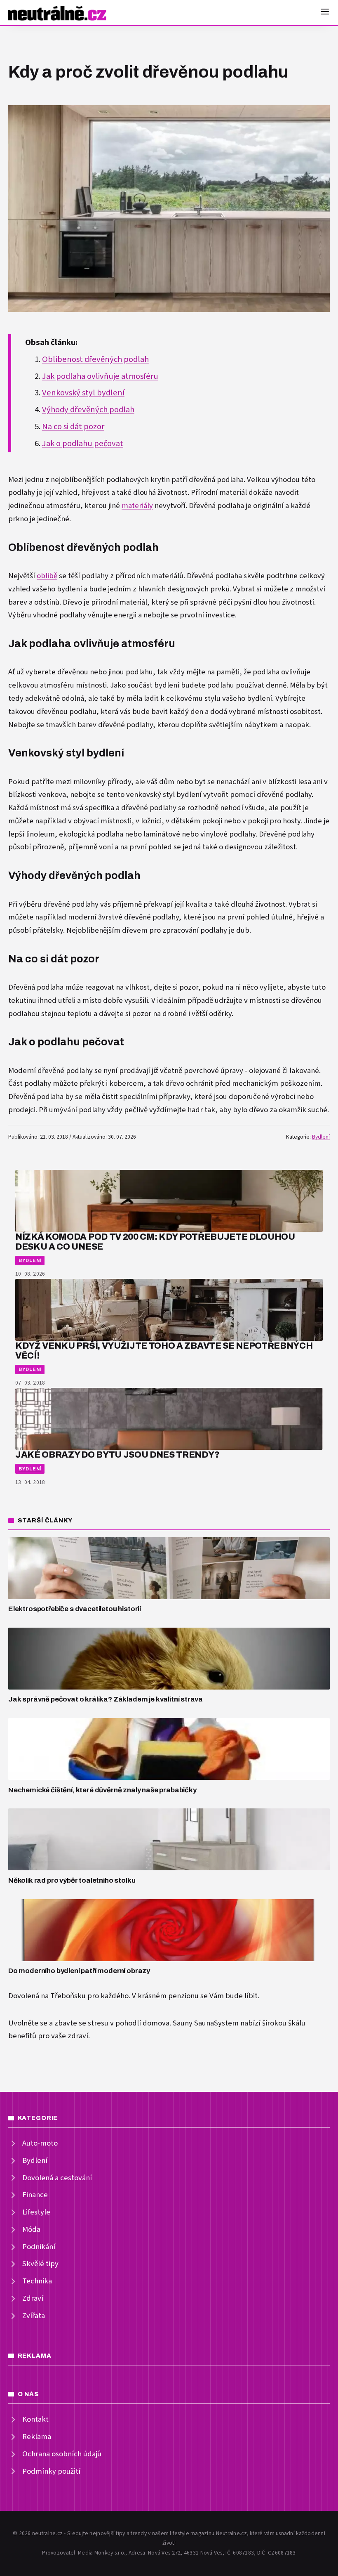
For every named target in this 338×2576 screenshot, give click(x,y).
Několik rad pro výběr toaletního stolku (72, 1880)
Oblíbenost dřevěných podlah (95, 359)
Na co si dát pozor (73, 427)
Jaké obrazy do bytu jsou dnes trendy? (117, 1455)
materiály (137, 506)
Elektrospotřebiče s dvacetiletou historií (75, 1609)
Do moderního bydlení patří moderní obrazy (79, 1971)
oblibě (47, 576)
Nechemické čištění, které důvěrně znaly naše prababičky (102, 1790)
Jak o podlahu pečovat (83, 444)
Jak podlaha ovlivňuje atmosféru (100, 376)
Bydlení (321, 1137)
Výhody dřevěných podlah (88, 410)
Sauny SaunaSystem (206, 2023)
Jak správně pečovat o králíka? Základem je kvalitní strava (106, 1699)
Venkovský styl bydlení (83, 393)
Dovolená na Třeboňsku (47, 1996)
